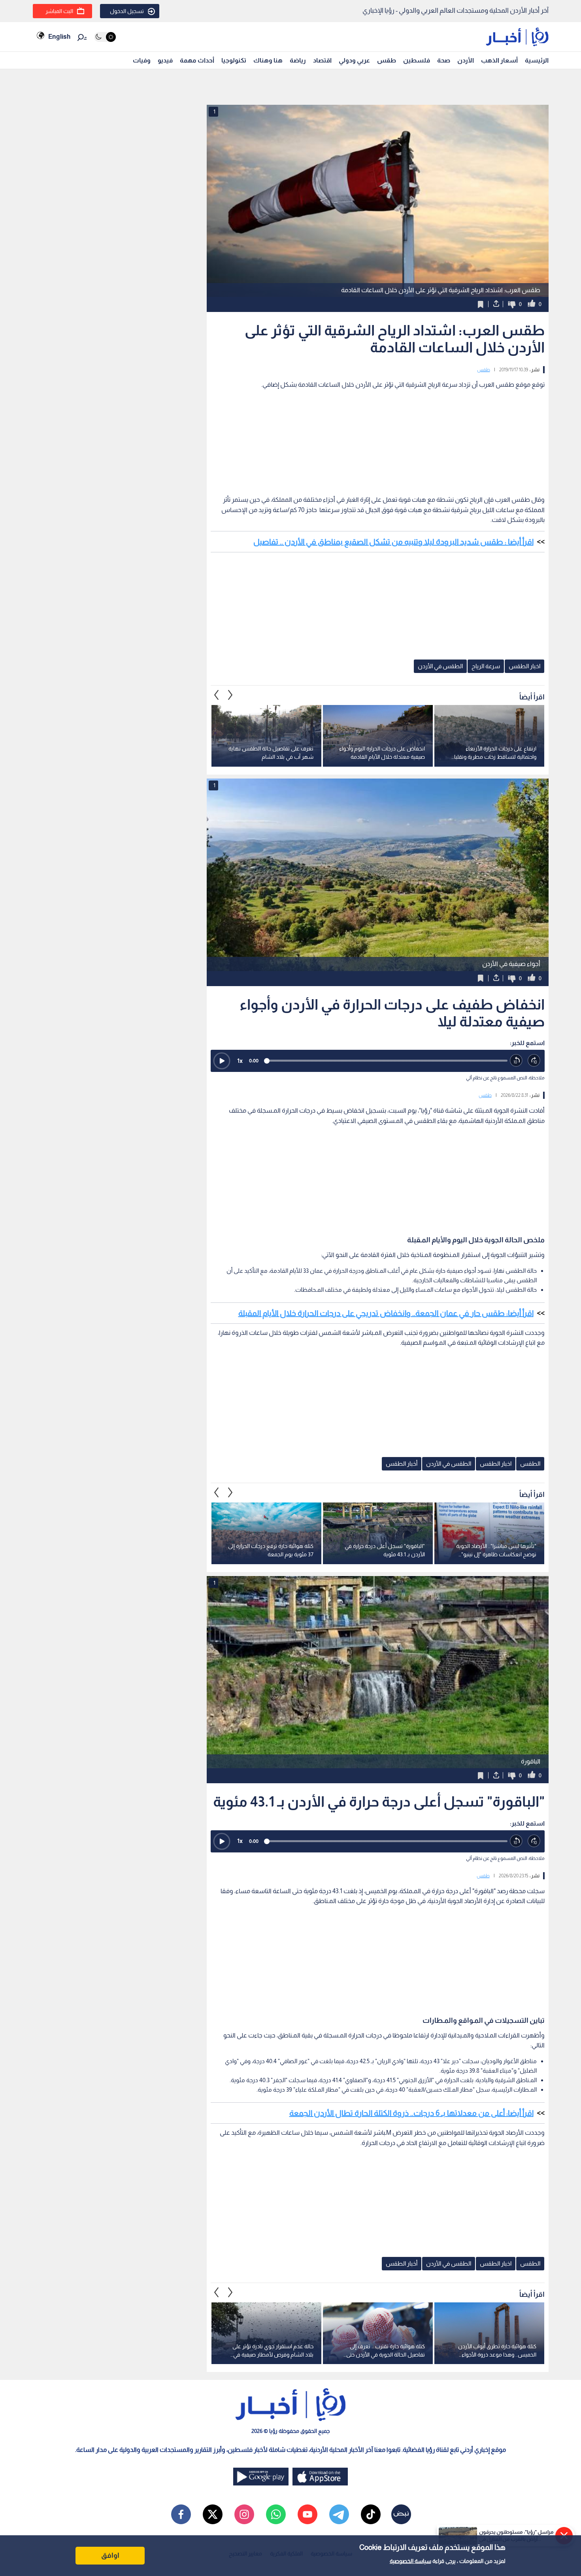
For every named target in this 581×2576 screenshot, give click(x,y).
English (59, 37)
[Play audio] (222, 1061)
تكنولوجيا (234, 60)
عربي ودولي (354, 60)
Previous (230, 695)
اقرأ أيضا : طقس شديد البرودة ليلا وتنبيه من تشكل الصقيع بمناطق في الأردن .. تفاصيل (393, 542)
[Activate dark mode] (105, 37)
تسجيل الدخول (127, 11)
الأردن (466, 60)
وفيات (142, 60)
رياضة (298, 60)
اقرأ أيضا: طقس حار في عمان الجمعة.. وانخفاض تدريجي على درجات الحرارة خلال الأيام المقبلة (386, 1313)
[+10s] (534, 1061)
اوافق (110, 2555)
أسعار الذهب (499, 60)
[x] (213, 2514)
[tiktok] (371, 2514)
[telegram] (339, 2514)
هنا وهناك (268, 60)
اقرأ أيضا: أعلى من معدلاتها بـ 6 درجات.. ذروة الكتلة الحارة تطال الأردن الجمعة (411, 2113)
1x (240, 1061)
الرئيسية (537, 60)
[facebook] (181, 2514)
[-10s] (516, 1061)
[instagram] (244, 2514)
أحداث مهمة (197, 60)
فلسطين (417, 60)
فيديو (165, 60)
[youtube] (307, 2514)
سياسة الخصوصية (410, 2561)
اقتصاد (322, 60)
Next (217, 695)
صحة (444, 60)
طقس (387, 60)
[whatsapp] (276, 2514)
